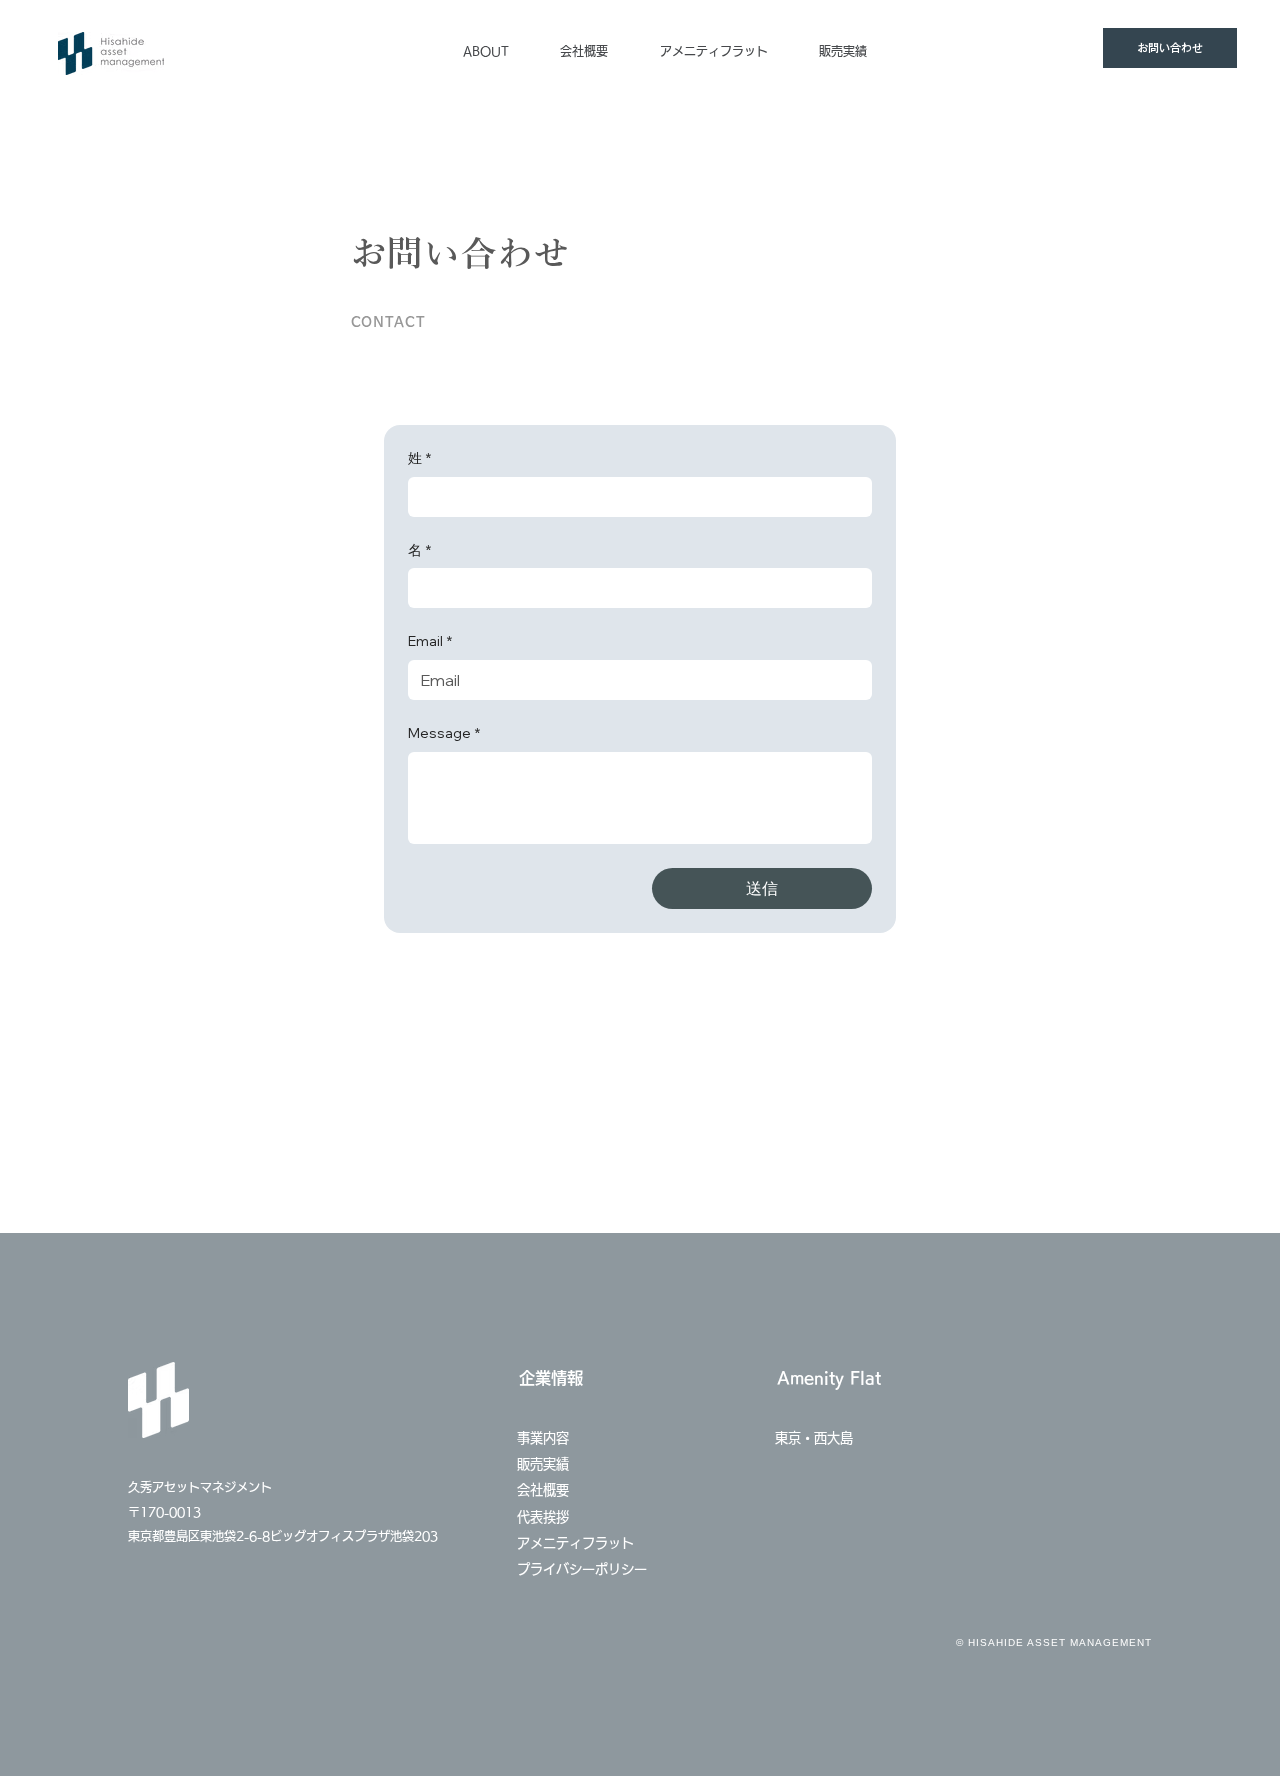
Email (430, 641)
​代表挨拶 (543, 1517)
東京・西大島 (814, 1438)
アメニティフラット (582, 1543)
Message (444, 733)
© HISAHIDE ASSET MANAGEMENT (1054, 1642)
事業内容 (543, 1438)
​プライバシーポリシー (582, 1569)
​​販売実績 (543, 1464)
